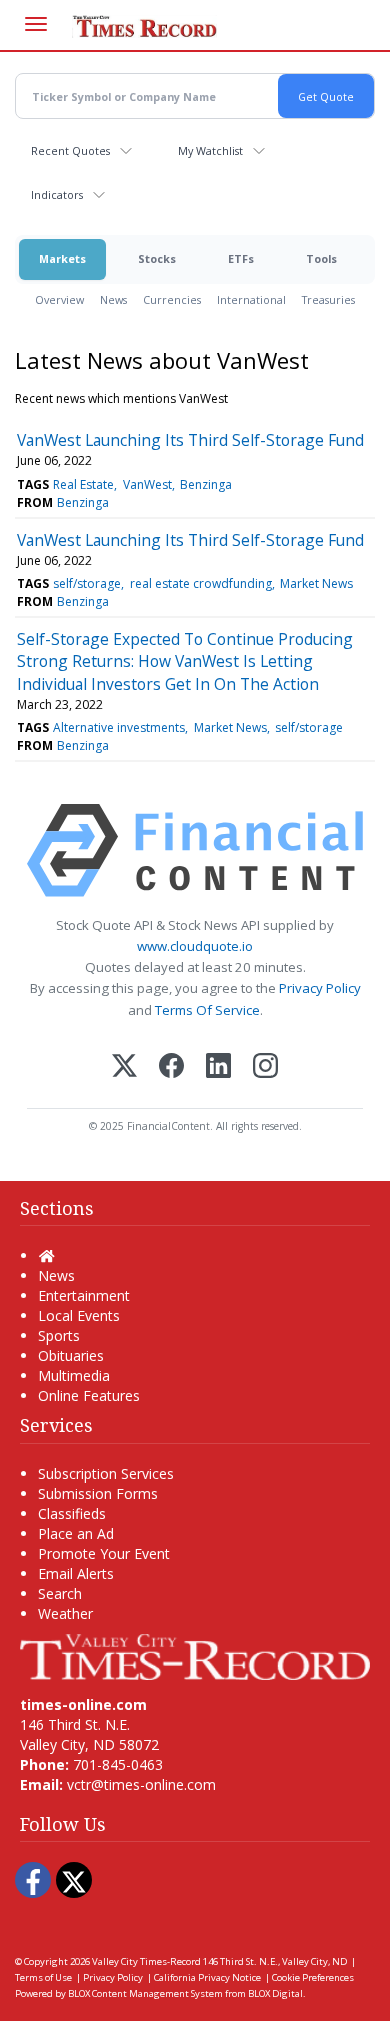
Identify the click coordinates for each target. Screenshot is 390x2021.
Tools (321, 258)
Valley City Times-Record (146, 1961)
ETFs (241, 258)
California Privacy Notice (207, 1977)
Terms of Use (43, 1977)
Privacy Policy (320, 988)
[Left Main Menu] (36, 24)
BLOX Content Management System (145, 1993)
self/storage (87, 583)
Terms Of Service (207, 1010)
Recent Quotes (70, 150)
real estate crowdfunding (201, 583)
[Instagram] (265, 1067)
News (113, 299)
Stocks (157, 258)
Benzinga (206, 484)
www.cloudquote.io (195, 946)
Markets (62, 258)
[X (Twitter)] (124, 1067)
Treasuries (328, 299)
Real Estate (83, 484)
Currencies (172, 299)
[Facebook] (171, 1067)
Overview (59, 299)
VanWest (147, 484)
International (251, 299)
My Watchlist (210, 150)
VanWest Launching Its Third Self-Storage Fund (190, 440)
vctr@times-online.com (141, 1784)
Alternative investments (119, 727)
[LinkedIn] (218, 1067)
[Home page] (195, 1655)
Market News (316, 583)
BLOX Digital (275, 1993)
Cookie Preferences (313, 1977)
